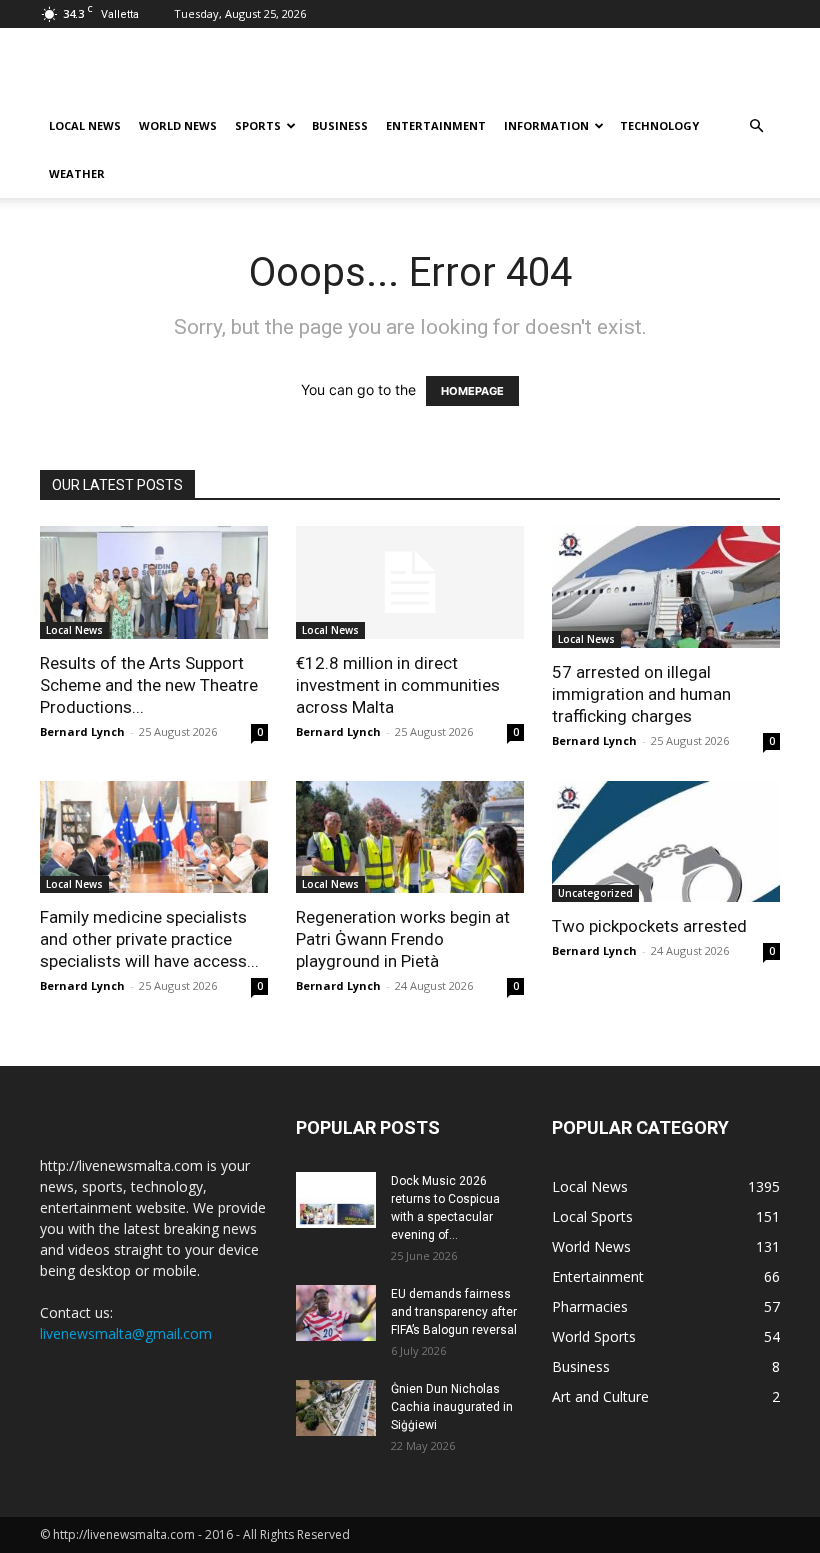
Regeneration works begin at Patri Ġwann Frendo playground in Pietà (403, 939)
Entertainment (436, 125)
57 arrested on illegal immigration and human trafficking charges (641, 694)
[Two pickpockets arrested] (666, 842)
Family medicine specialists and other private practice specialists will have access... (149, 939)
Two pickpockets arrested (649, 926)
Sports (258, 125)
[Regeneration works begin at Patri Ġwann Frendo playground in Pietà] (410, 837)
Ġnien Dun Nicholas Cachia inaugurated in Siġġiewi (452, 1407)
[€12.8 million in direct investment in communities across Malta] (410, 582)
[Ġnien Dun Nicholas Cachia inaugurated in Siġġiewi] (336, 1408)
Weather (77, 173)
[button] (756, 126)
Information (546, 125)
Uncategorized (595, 893)
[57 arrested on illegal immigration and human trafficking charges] (666, 587)
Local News (85, 125)
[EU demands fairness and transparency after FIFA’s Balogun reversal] (336, 1313)
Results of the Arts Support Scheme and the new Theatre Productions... (149, 685)
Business (340, 125)
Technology (659, 125)
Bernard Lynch (82, 731)
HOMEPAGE (472, 391)
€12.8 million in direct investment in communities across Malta (398, 685)
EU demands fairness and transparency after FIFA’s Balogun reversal (454, 1312)
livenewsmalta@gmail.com (126, 1333)
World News (178, 125)
